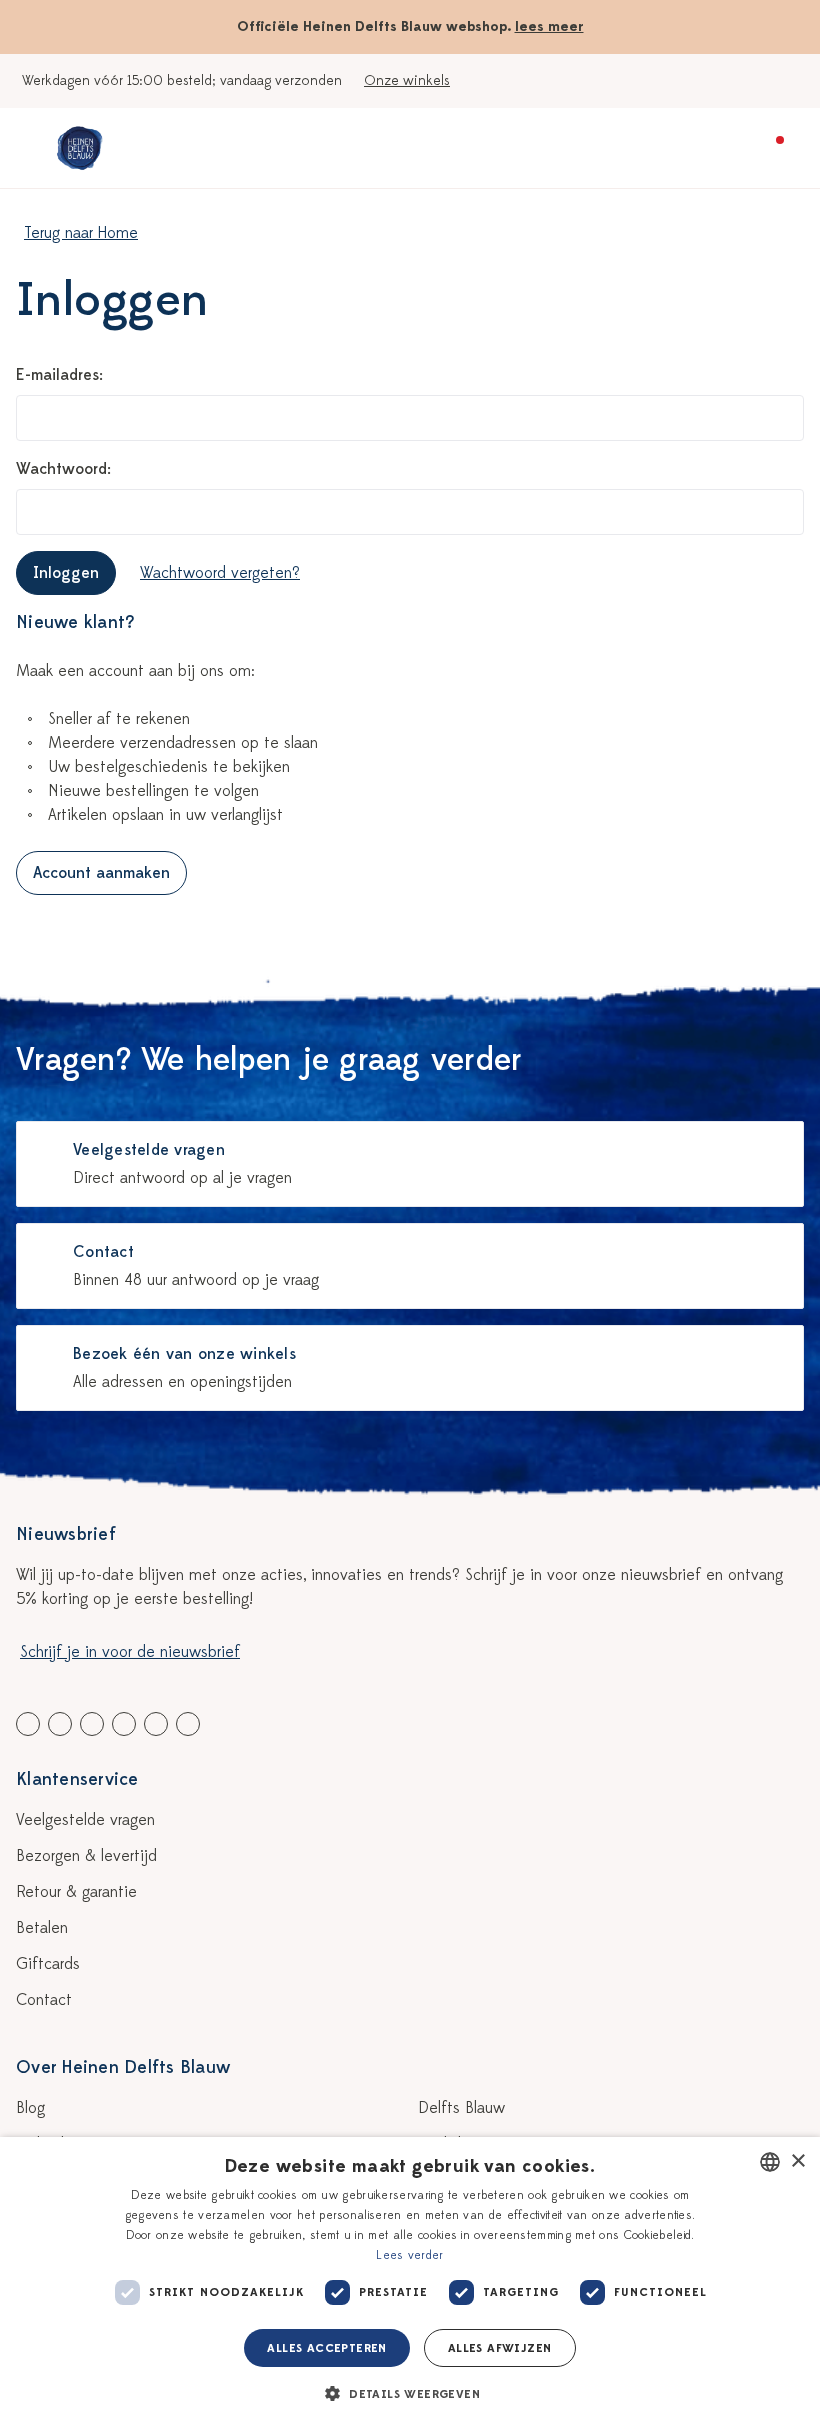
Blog (30, 2108)
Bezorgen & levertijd (86, 1856)
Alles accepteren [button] (326, 2348)
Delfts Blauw (461, 2108)
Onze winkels (407, 80)
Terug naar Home (81, 233)
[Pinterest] (156, 1724)
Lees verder (409, 2255)
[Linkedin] (92, 1724)
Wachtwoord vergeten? (220, 573)
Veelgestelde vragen (85, 1820)
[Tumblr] (124, 1724)
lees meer (549, 26)
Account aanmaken (101, 873)
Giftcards (48, 1964)
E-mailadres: (59, 375)
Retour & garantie (76, 1892)
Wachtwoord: (63, 469)
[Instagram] (188, 1724)
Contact (44, 2000)
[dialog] (410, 2283)
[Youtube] (60, 1724)
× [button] (797, 2161)
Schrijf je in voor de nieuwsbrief (130, 1652)
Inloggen (66, 573)
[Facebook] (28, 1724)
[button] (410, 2394)
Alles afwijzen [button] (500, 2348)
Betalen (42, 1928)
